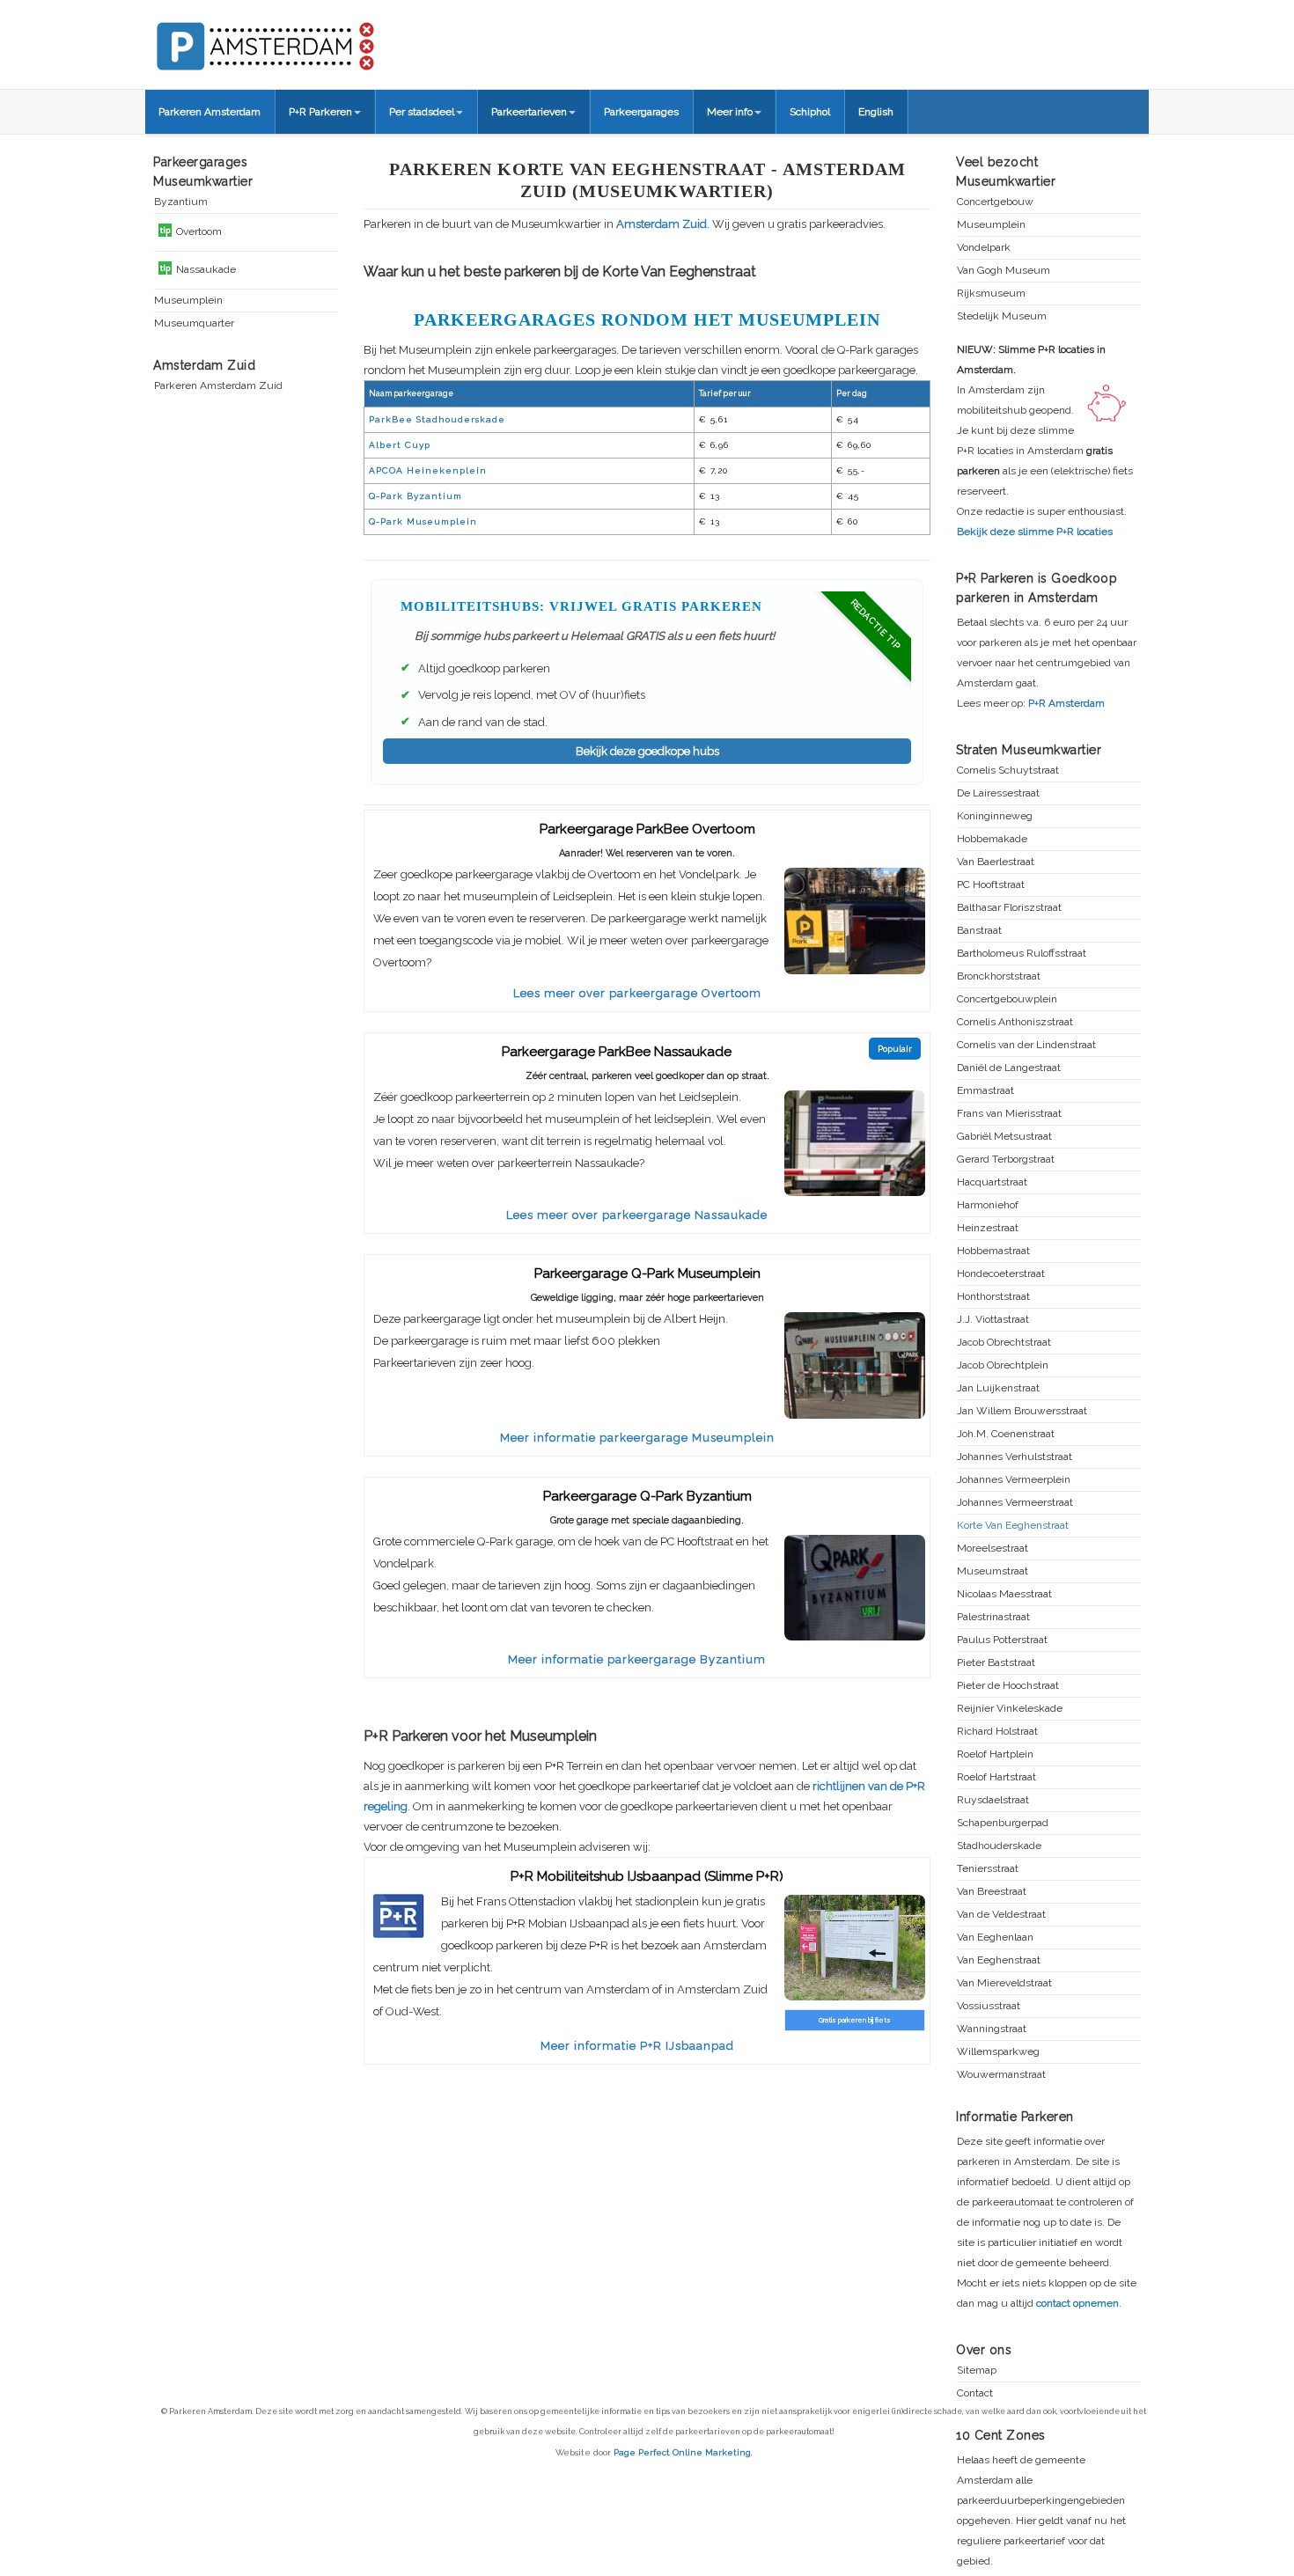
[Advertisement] (647, 2208)
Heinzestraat (988, 1228)
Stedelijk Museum (1002, 316)
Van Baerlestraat (996, 862)
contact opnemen (1077, 2303)
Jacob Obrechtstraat (1004, 1343)
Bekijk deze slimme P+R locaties (1035, 532)
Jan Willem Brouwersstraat (1022, 1411)
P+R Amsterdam (1066, 703)
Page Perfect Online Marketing (682, 2452)
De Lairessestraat (998, 793)
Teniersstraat (988, 1869)
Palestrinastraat (993, 1617)
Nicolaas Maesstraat (1004, 1594)
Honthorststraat (993, 1297)
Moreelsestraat (993, 1549)
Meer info (730, 112)
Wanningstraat (992, 2029)
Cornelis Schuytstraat (1008, 771)
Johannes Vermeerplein (1014, 1480)
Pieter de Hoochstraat (1008, 1686)
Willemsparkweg (998, 2052)
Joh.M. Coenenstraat (1006, 1434)
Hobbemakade (992, 839)
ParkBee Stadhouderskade (437, 419)
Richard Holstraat (997, 1732)
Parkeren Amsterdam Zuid (218, 386)
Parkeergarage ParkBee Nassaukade (617, 1052)
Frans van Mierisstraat (1009, 1114)
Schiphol (810, 112)
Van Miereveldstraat (1004, 1983)
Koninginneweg (995, 816)
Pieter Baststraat (996, 1663)
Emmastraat (985, 1091)
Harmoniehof (988, 1205)
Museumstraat (993, 1571)
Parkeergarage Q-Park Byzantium (647, 1496)
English (876, 112)
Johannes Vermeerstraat (1015, 1503)
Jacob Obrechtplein (1003, 1365)
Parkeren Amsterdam (210, 112)
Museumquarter (194, 323)
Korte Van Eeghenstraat (1013, 1526)
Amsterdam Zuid (662, 224)
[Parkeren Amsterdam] (330, 40)
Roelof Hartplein (995, 1754)
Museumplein (188, 301)
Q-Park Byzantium (415, 496)
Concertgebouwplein (1007, 999)
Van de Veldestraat (1001, 1915)
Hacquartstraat (992, 1182)
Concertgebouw (995, 202)
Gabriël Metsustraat (1004, 1137)
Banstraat (979, 931)
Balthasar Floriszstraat (1009, 908)
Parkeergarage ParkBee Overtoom (647, 829)
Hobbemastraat (993, 1251)
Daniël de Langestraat (1009, 1068)
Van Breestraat (992, 1892)
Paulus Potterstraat (1002, 1640)
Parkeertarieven (529, 112)
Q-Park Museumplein (423, 521)
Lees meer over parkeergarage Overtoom (637, 993)
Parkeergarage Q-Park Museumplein (647, 1273)
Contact (975, 2393)
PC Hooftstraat (991, 885)
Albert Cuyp (400, 445)
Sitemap (977, 2371)
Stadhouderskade (999, 1846)
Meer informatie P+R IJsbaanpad (637, 2046)
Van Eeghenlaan (995, 1938)
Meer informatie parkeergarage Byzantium (637, 1659)
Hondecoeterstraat (1001, 1274)
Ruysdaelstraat (993, 1800)
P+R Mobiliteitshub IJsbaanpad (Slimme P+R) (647, 1876)
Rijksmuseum (991, 294)
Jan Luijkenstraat (998, 1388)
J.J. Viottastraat (993, 1320)
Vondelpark (984, 248)
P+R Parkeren (320, 112)
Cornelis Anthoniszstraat (1015, 1022)
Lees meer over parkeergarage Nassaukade (637, 1215)
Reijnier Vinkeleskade (1010, 1709)
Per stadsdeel (422, 112)
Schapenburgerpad (1003, 1823)
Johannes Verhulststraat (1015, 1457)
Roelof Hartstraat (996, 1777)
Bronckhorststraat (999, 976)
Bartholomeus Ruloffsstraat (1022, 954)
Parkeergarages (641, 112)
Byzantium (181, 202)
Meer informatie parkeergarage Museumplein (637, 1438)
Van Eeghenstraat (999, 1960)
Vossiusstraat (989, 2006)
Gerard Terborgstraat (1006, 1160)
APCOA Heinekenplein (428, 470)
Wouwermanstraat (1001, 2075)
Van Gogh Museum (1004, 271)
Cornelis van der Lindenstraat (1026, 1045)
